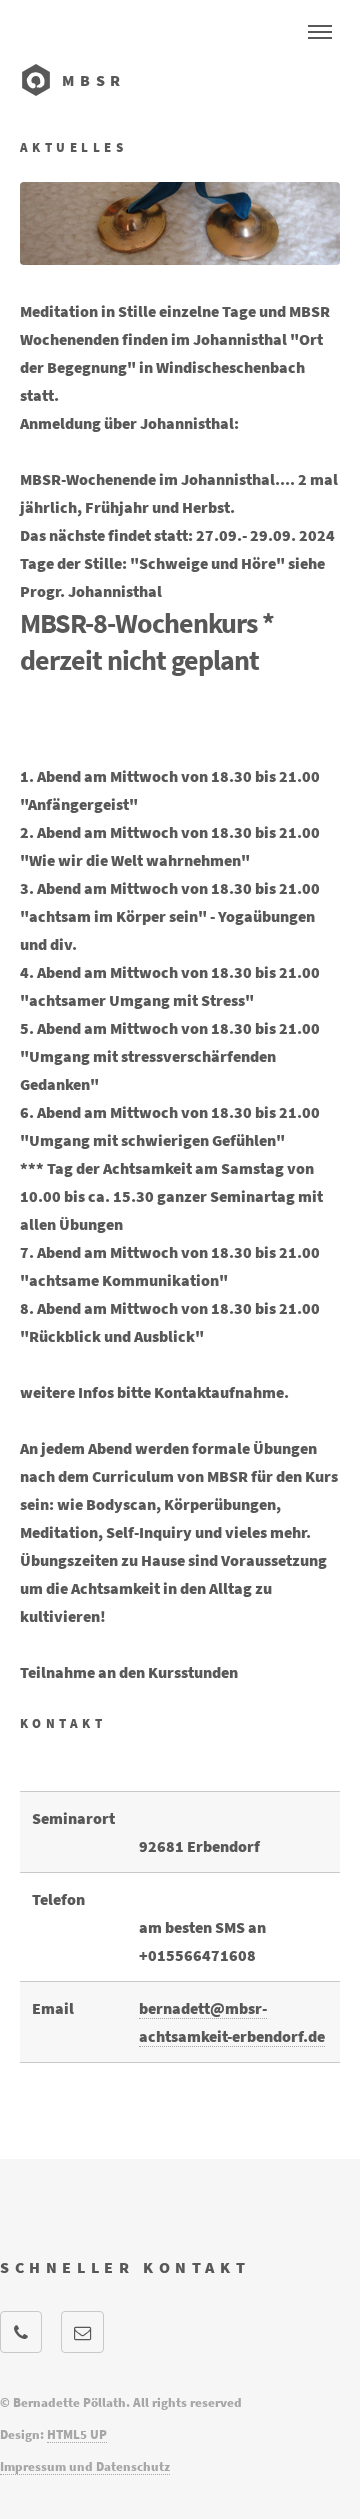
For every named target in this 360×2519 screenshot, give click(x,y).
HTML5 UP (77, 2434)
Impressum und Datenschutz (85, 2466)
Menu (320, 32)
